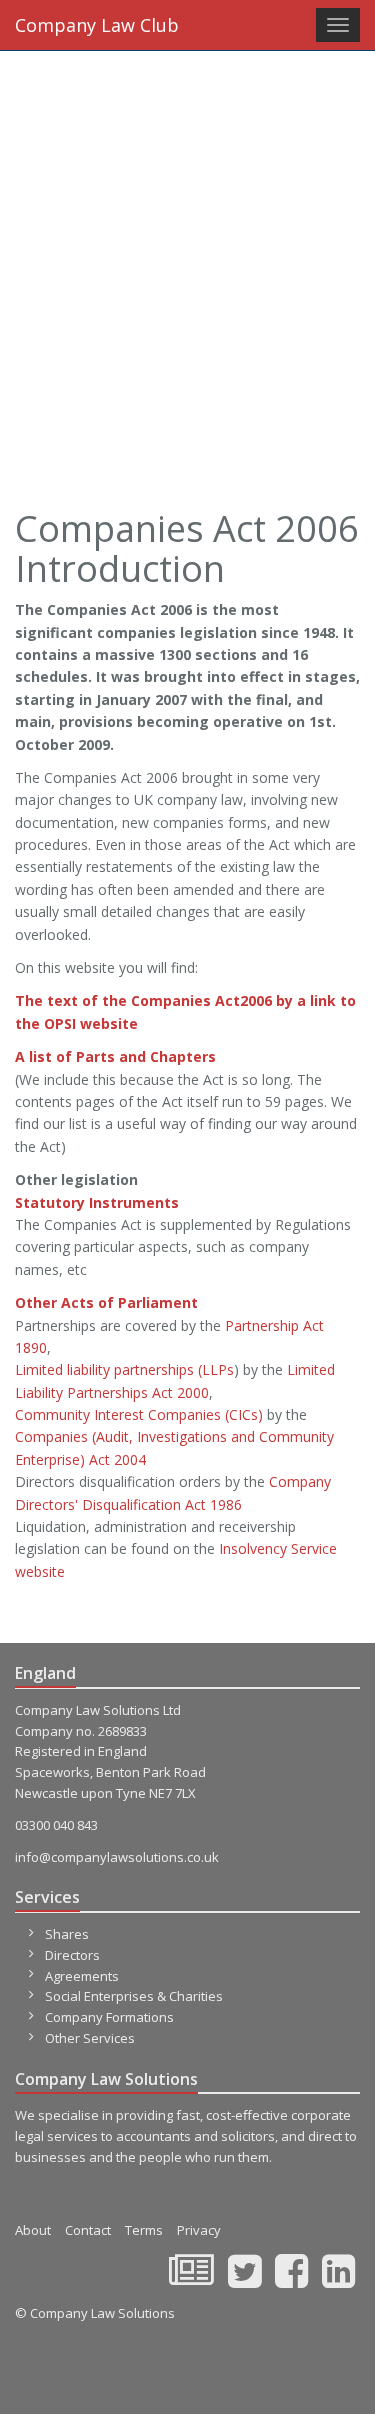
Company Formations (109, 2017)
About (33, 2230)
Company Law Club (97, 25)
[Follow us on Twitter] (244, 2280)
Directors (72, 1955)
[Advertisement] (187, 247)
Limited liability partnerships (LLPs (124, 1369)
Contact (88, 2230)
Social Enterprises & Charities (134, 1996)
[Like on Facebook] (291, 2280)
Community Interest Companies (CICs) (139, 1414)
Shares (67, 1934)
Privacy (199, 2230)
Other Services (90, 2038)
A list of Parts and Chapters (115, 1056)
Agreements (82, 1976)
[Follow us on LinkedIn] (338, 2280)
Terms (144, 2230)
